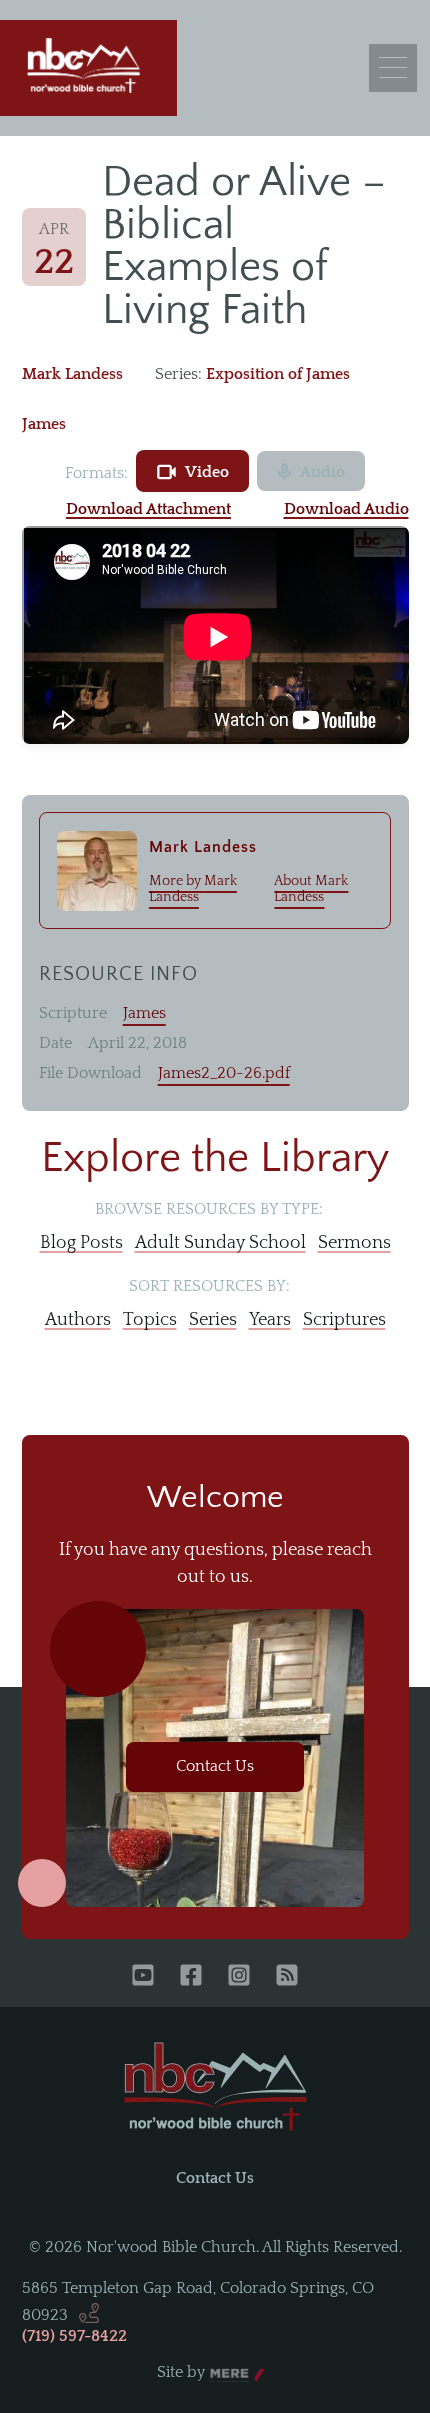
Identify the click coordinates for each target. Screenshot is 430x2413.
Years (270, 1320)
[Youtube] (143, 1977)
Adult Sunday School (220, 1243)
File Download (90, 1073)
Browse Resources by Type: (209, 1209)
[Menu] (393, 68)
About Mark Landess (311, 889)
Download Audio (346, 509)
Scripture (73, 1013)
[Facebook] (191, 1977)
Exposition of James (278, 374)
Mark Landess (72, 374)
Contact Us (215, 1766)
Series (213, 1320)
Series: (178, 374)
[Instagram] (239, 1977)
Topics (150, 1320)
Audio (322, 472)
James (44, 424)
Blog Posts (81, 1243)
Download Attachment (148, 509)
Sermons (354, 1243)
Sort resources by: (209, 1286)
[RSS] (287, 1977)
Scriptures (344, 1320)
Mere (229, 2373)
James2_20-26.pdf (224, 1073)
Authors (78, 1320)
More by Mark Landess (193, 889)
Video (207, 472)
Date (55, 1043)
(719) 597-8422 (74, 2336)
